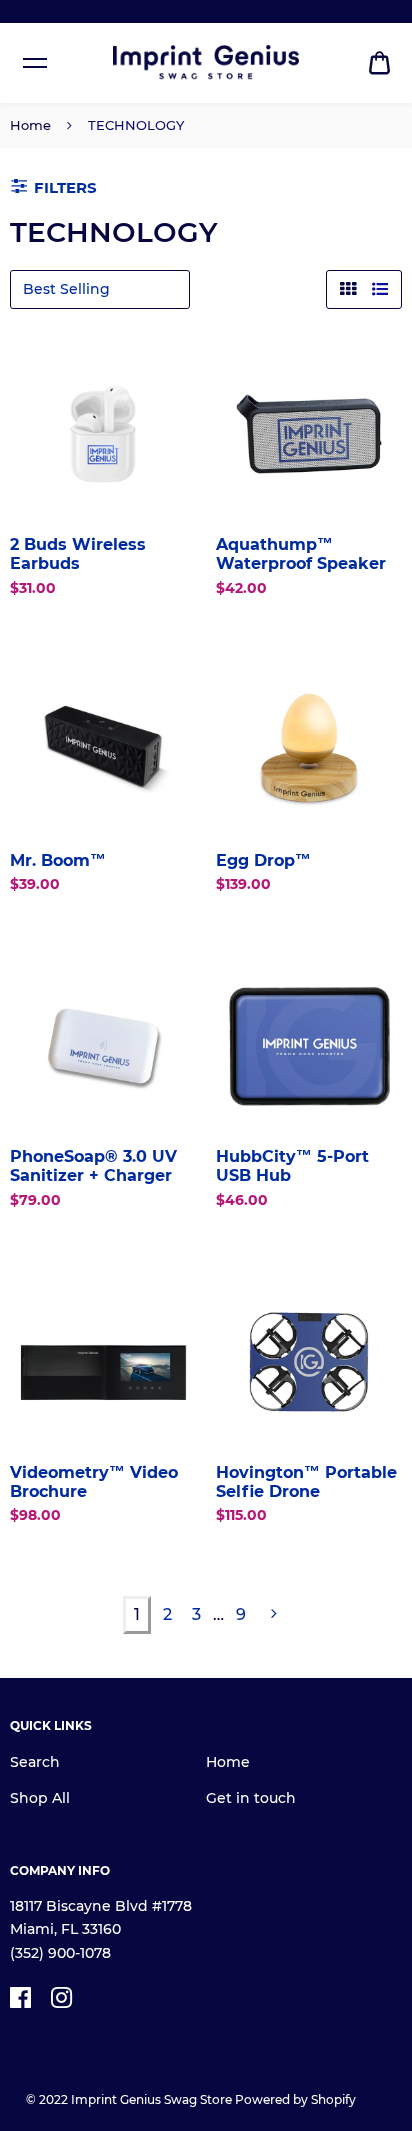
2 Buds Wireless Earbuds (78, 554)
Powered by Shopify (295, 2099)
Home (30, 125)
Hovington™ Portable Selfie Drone (306, 1482)
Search (35, 1762)
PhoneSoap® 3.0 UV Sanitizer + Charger (93, 1166)
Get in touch (251, 1798)
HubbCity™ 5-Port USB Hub (292, 1166)
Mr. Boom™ (58, 860)
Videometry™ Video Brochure (94, 1482)
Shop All (40, 1798)
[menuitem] (379, 63)
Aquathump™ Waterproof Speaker (301, 554)
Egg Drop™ (263, 860)
